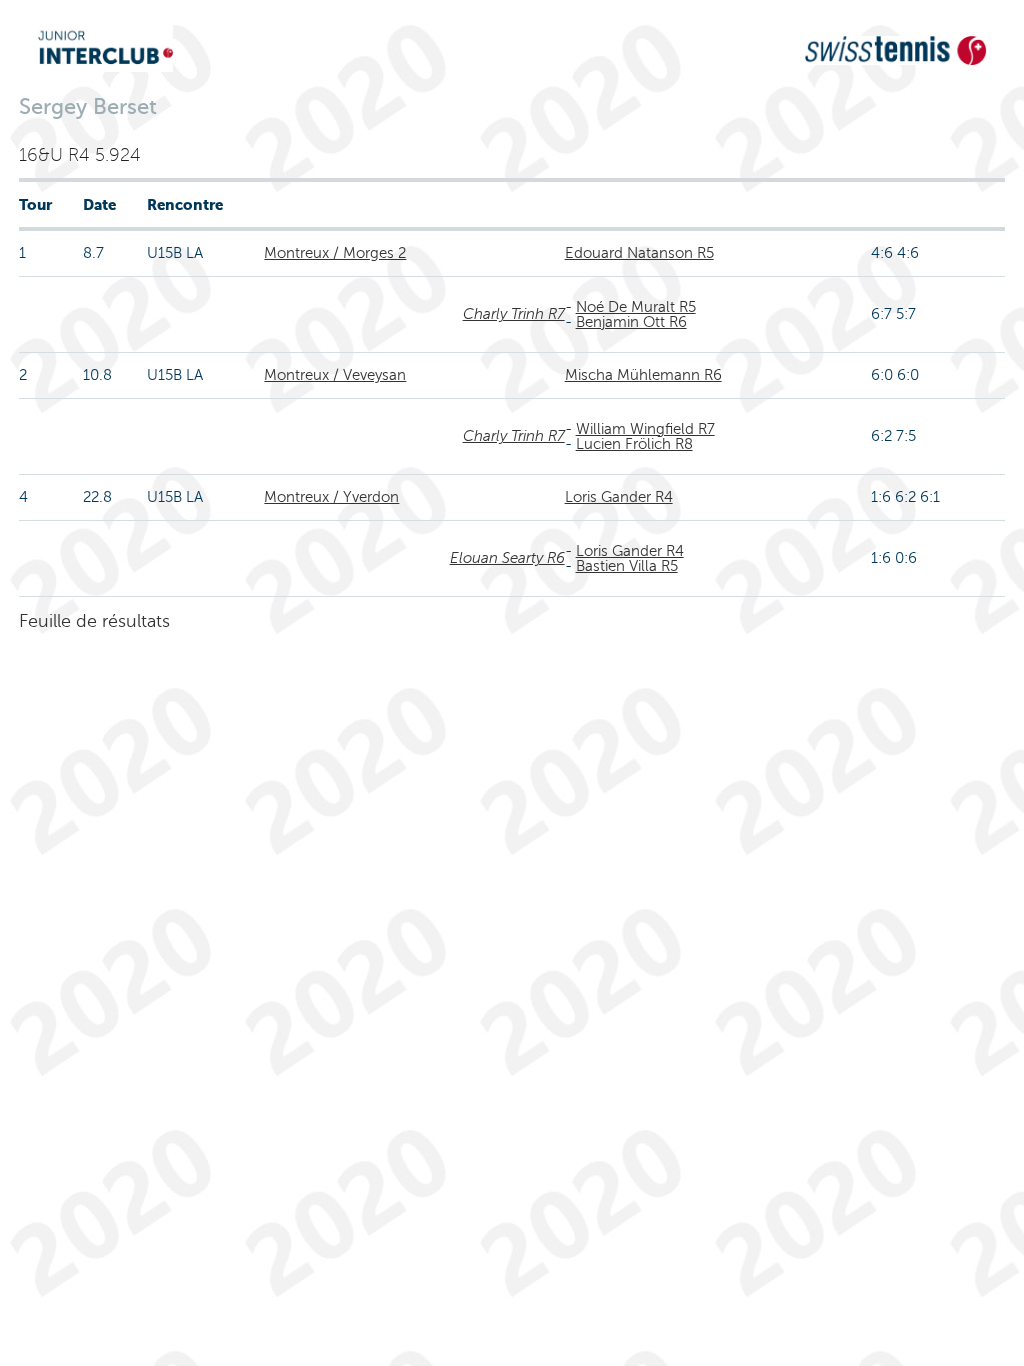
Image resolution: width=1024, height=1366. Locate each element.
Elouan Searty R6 (507, 558)
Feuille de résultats (94, 621)
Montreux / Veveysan (335, 375)
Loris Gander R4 (619, 497)
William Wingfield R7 (645, 429)
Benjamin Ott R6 (631, 322)
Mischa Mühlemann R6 (643, 375)
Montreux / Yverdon (331, 497)
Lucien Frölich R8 (634, 444)
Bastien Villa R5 (627, 566)
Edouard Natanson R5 (639, 253)
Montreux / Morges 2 (335, 253)
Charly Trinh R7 (514, 314)
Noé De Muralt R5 (636, 307)
